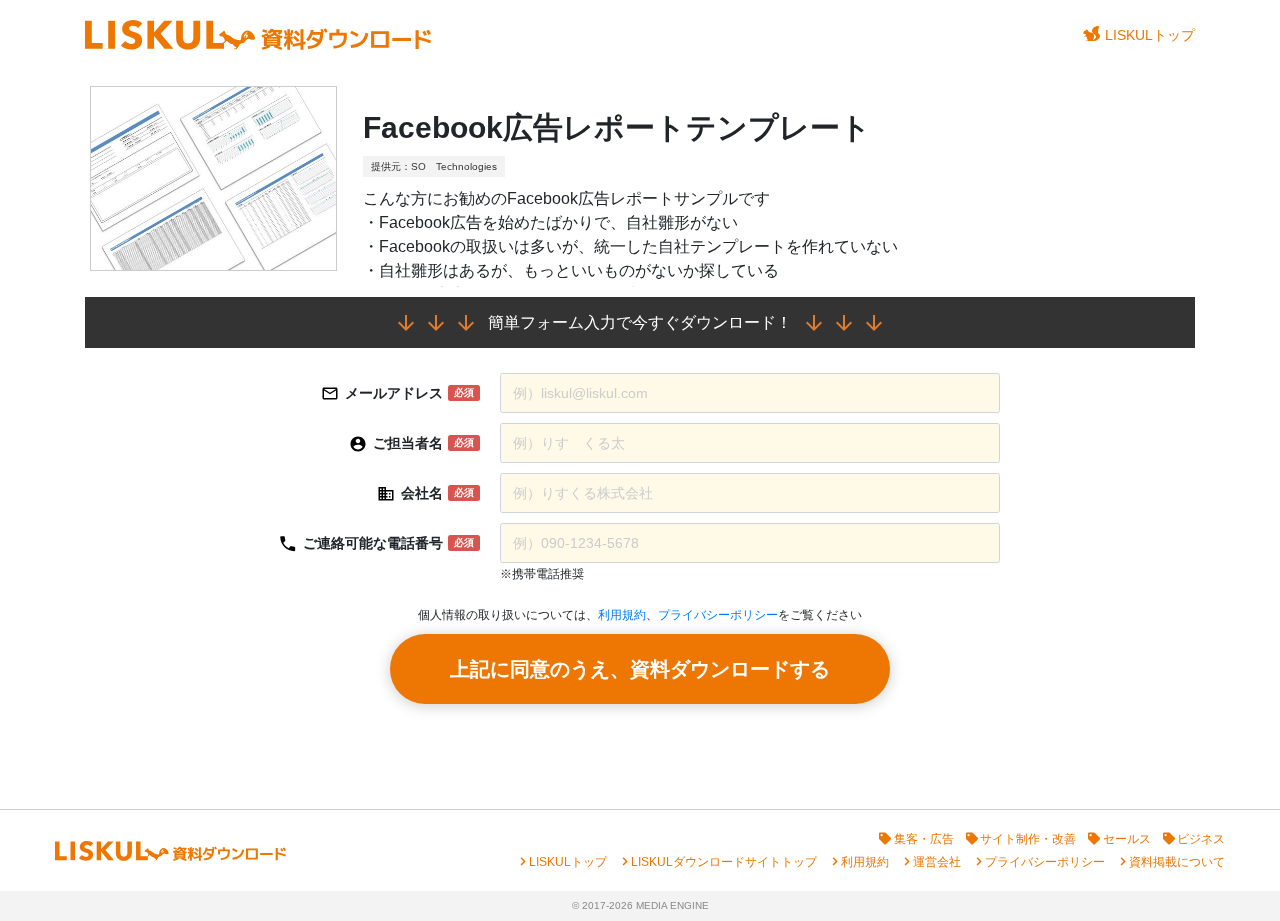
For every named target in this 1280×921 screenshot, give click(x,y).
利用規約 (622, 615)
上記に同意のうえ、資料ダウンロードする (640, 669)
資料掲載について (1177, 862)
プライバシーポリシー (718, 615)
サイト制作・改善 (1028, 839)
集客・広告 (924, 839)
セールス (1127, 839)
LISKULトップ (1150, 35)
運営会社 (937, 862)
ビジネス (1201, 839)
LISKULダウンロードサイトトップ (724, 862)
